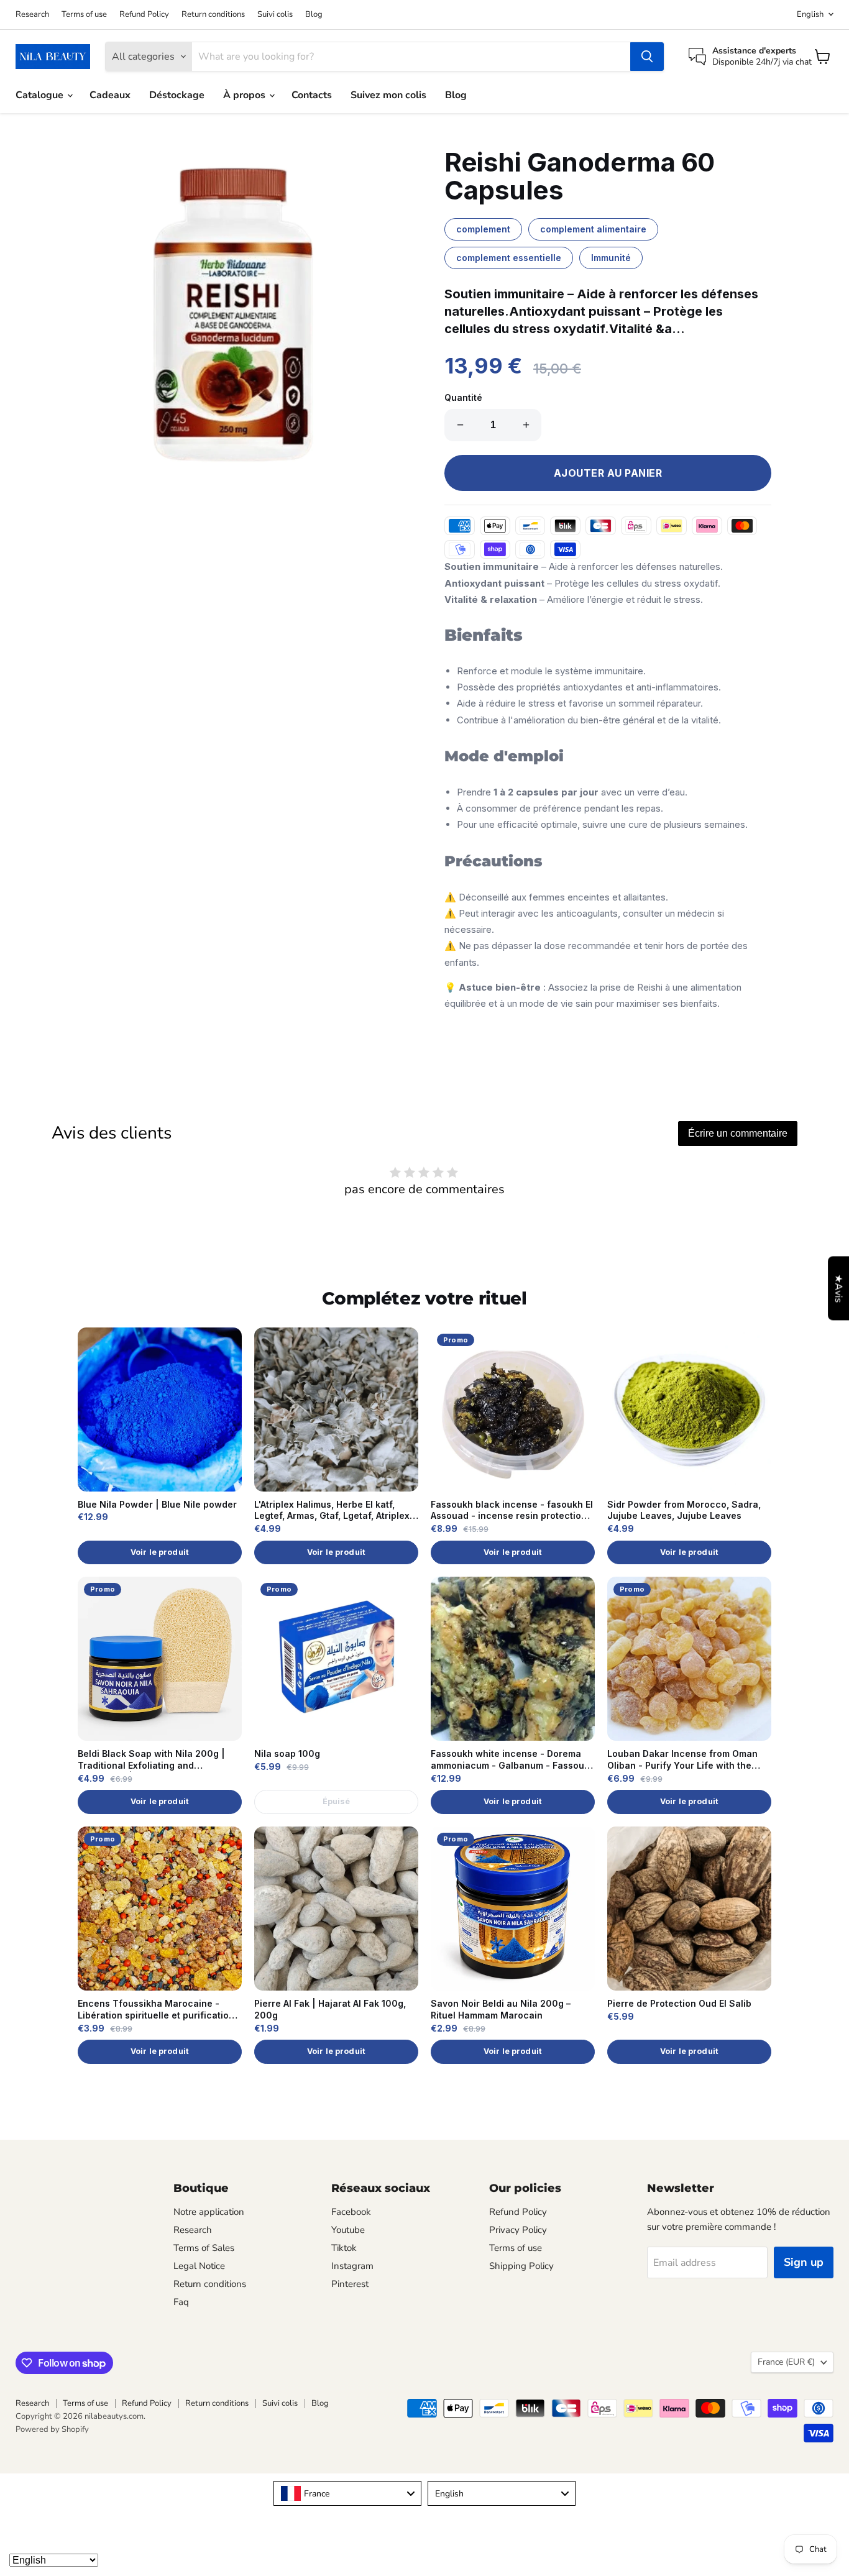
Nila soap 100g (287, 1753)
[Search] (647, 57)
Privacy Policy (518, 2230)
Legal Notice (199, 2266)
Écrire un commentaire (738, 1133)
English (810, 14)
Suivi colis (275, 15)
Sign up (804, 2262)
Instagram (352, 2266)
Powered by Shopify (52, 2429)
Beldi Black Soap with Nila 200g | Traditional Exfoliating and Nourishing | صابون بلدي (151, 1760)
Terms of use (84, 15)
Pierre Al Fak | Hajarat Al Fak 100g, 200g (330, 2009)
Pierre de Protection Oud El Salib (679, 2003)
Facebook (351, 2212)
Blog (314, 15)
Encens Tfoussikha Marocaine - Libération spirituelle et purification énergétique (156, 2010)
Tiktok (344, 2248)
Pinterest (350, 2284)
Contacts (312, 95)
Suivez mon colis (388, 95)
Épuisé (337, 1801)
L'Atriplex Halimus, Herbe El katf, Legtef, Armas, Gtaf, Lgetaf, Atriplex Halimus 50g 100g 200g (332, 1511)
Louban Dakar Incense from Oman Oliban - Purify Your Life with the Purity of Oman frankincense (682, 1760)
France (786, 2362)
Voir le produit (160, 1552)
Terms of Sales (204, 2248)
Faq (181, 2302)
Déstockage (177, 95)
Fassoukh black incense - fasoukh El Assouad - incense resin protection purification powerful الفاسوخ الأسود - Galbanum (512, 1511)
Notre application (209, 2212)
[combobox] (347, 2493)
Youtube (348, 2230)
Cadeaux (110, 95)
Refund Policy (144, 15)
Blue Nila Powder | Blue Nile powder (157, 1504)
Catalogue (41, 95)
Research (32, 15)
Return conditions (213, 15)
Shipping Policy (521, 2266)
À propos (246, 95)
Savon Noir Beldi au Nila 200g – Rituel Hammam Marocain (501, 2009)
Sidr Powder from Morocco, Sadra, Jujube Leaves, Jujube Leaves (684, 1510)
